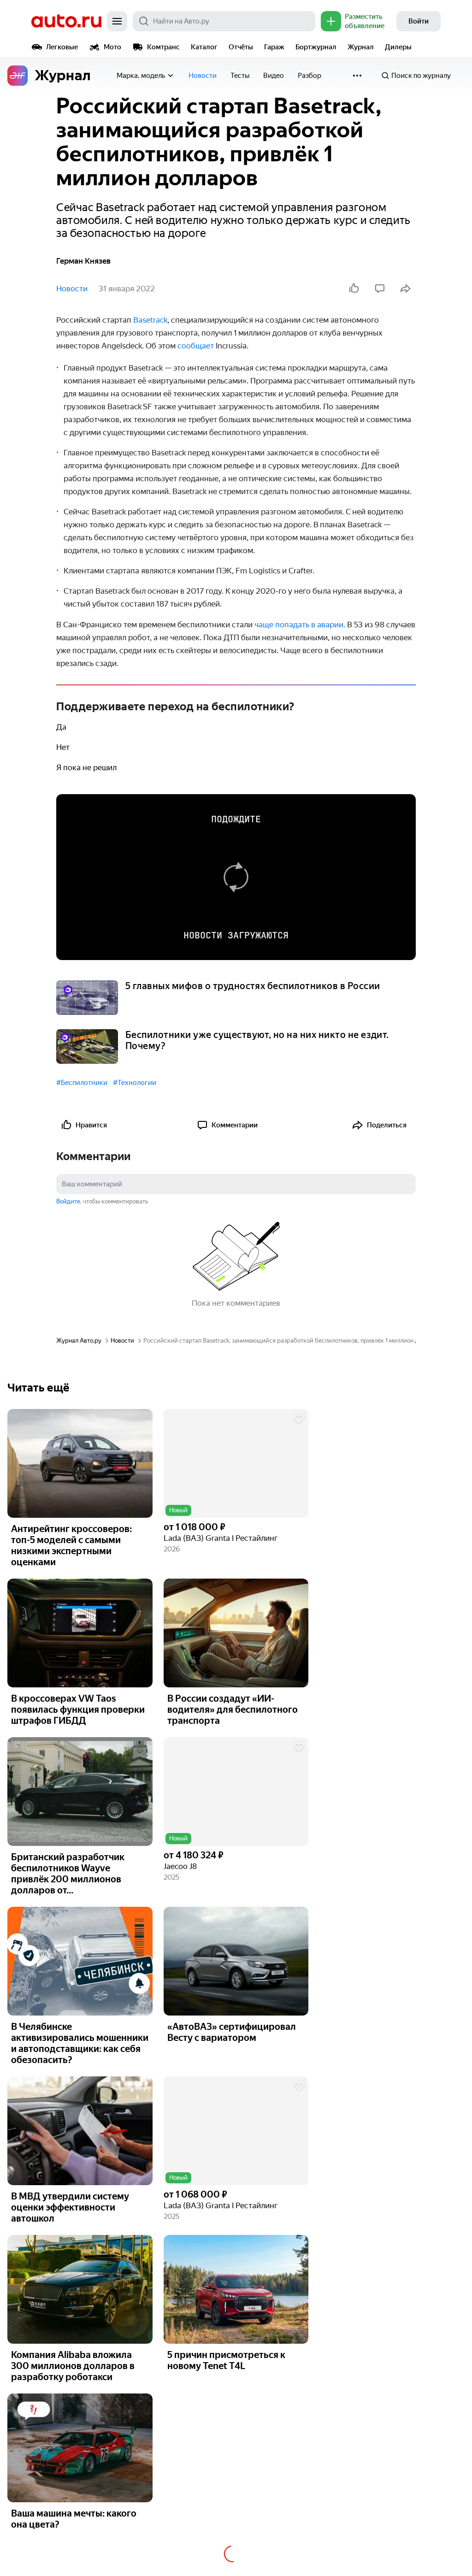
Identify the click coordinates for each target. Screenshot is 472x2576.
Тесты (240, 76)
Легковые (62, 47)
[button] (236, 1463)
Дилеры (398, 47)
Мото (112, 47)
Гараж (274, 47)
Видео (274, 76)
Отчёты (241, 47)
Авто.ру (66, 21)
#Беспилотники (82, 1083)
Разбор (310, 76)
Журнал (361, 47)
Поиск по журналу (421, 76)
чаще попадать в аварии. (300, 625)
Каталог (204, 47)
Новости (203, 76)
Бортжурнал (316, 47)
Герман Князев (83, 261)
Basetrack (150, 320)
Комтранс (163, 47)
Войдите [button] (68, 1201)
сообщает (196, 346)
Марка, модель (141, 76)
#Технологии (135, 1083)
